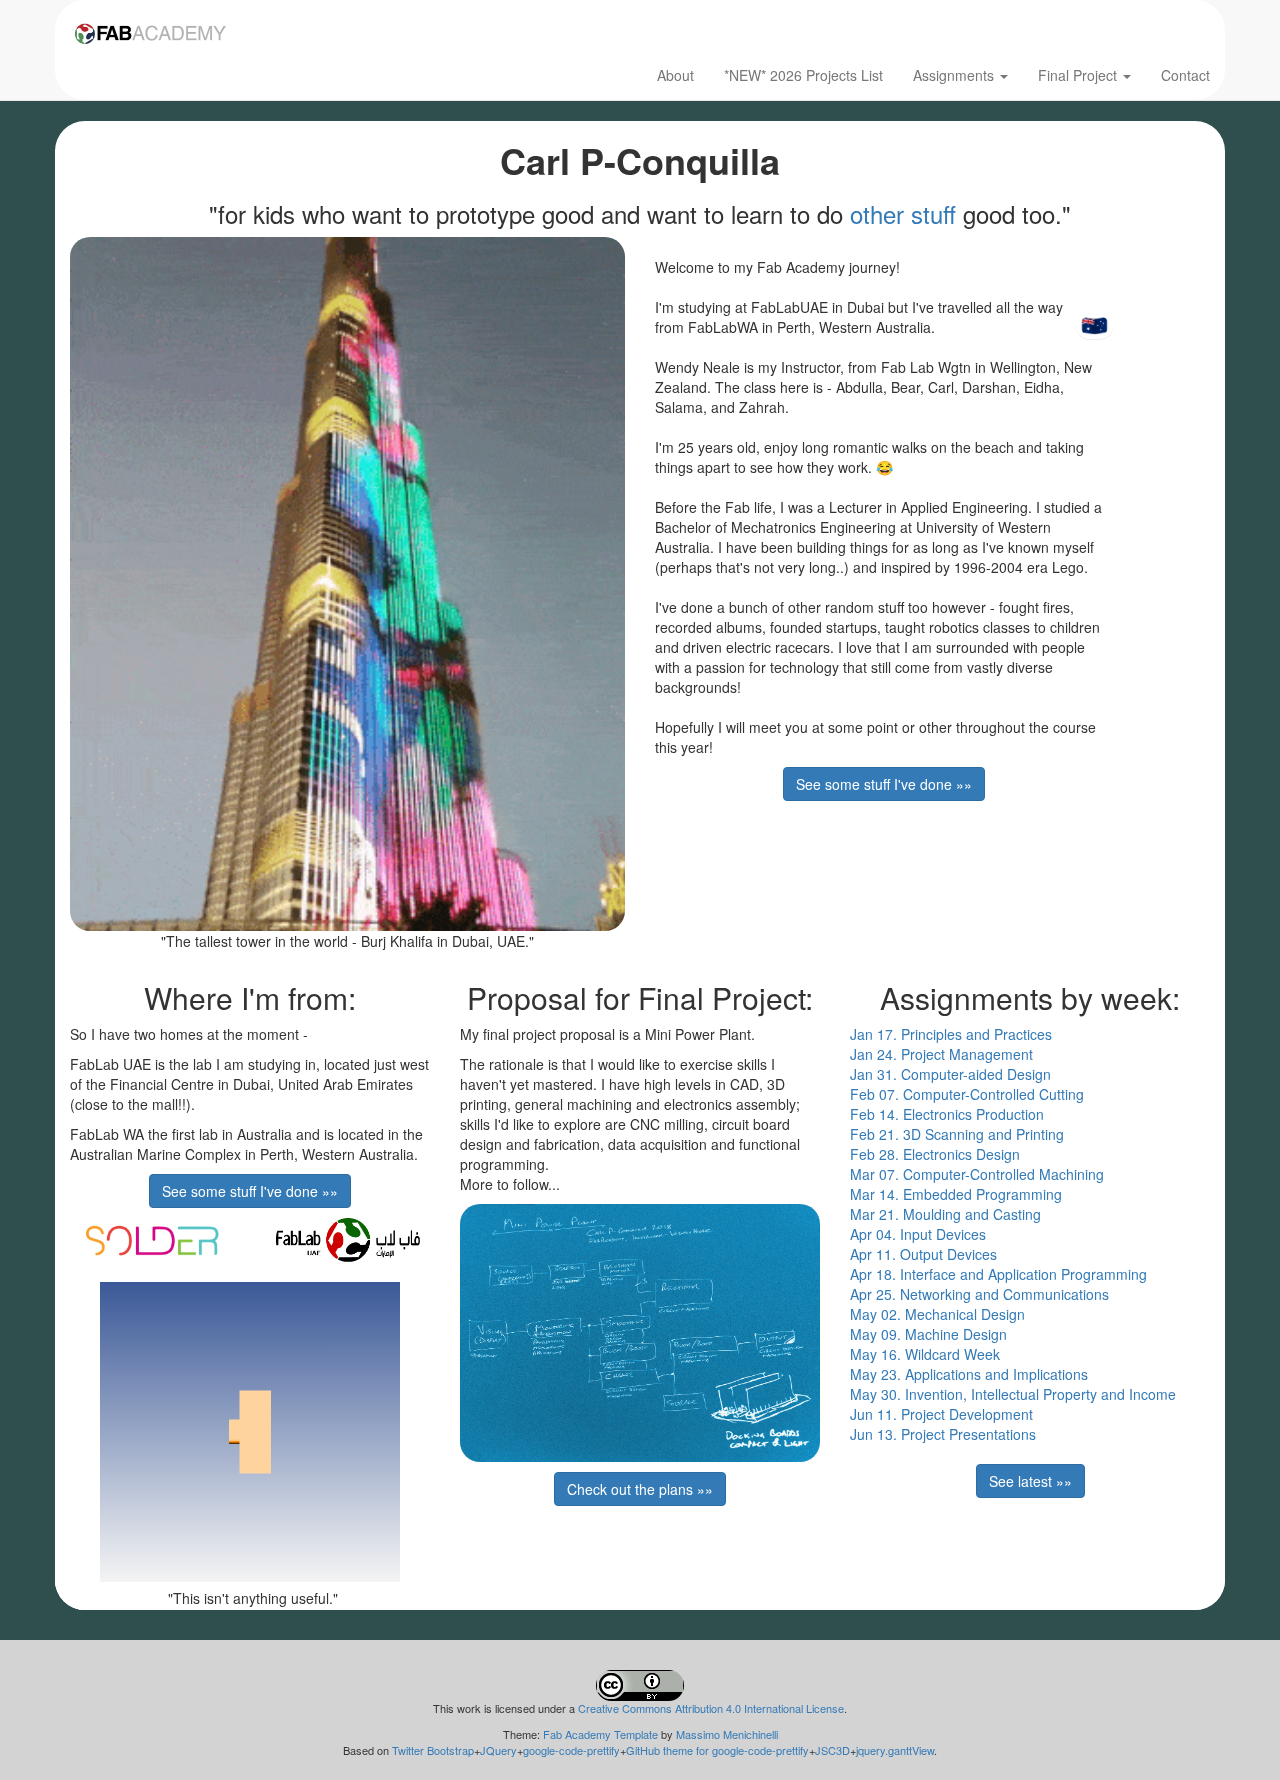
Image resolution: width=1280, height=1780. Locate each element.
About (675, 75)
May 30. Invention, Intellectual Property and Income (1013, 1394)
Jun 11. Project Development (941, 1414)
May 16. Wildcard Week (925, 1354)
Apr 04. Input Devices (918, 1234)
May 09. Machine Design (928, 1334)
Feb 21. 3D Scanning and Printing (957, 1134)
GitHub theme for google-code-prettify (717, 1750)
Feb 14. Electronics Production (947, 1114)
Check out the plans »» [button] (640, 1489)
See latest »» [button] (1030, 1481)
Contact (1185, 75)
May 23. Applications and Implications (969, 1374)
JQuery (498, 1750)
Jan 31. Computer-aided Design (950, 1074)
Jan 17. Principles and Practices (951, 1034)
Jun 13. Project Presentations (943, 1434)
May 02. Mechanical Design (937, 1314)
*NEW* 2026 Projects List (803, 75)
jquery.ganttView (895, 1750)
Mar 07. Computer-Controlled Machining (977, 1174)
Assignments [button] (955, 75)
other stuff (903, 213)
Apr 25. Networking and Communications (979, 1294)
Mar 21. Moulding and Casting (945, 1214)
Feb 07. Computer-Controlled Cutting (967, 1094)
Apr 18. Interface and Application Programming (998, 1274)
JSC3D (832, 1750)
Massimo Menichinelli (727, 1734)
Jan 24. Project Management (941, 1054)
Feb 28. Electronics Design (935, 1154)
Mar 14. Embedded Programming (956, 1194)
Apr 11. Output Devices (923, 1254)
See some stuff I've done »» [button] (884, 784)
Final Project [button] (1079, 75)
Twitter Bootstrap (433, 1750)
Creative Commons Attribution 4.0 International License (711, 1708)
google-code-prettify (571, 1750)
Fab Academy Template (600, 1734)
